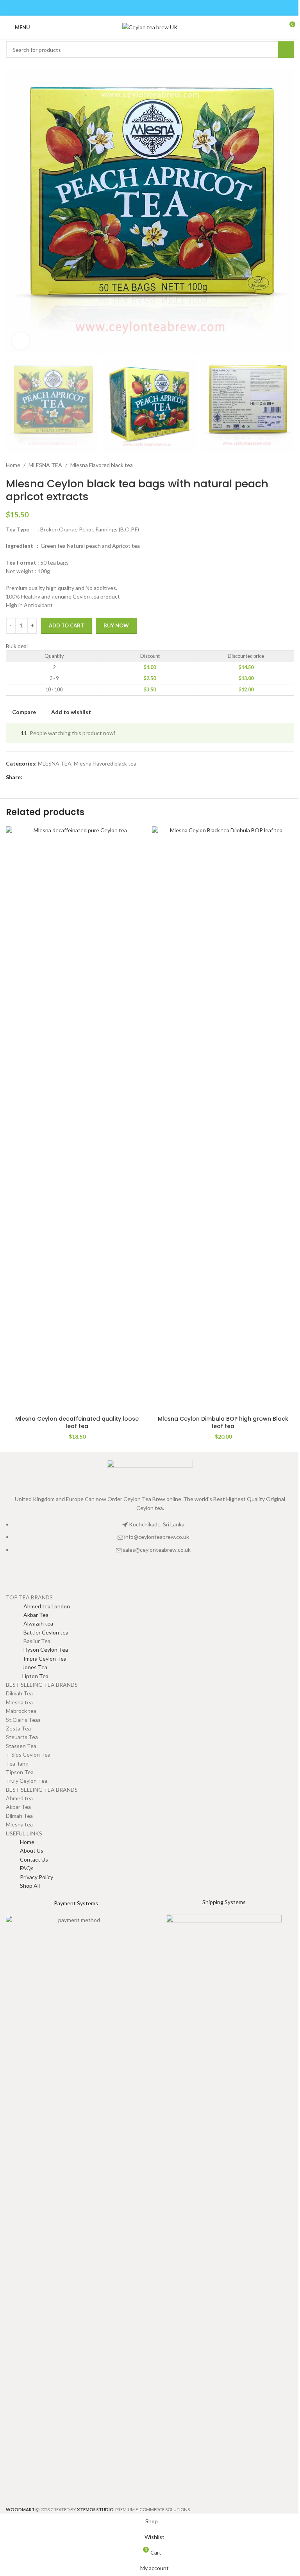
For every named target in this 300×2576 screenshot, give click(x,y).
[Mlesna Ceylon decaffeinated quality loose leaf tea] (77, 1119)
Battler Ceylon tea (37, 1632)
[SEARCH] (286, 50)
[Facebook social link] (130, 8)
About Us (32, 1850)
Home (13, 465)
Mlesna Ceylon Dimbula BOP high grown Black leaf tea (223, 1423)
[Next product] (289, 465)
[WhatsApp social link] (170, 8)
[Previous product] (271, 465)
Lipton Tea (27, 1676)
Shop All (30, 1886)
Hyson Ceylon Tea (37, 1650)
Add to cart (66, 625)
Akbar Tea (27, 1615)
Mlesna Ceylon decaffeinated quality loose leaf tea (77, 1423)
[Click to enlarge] (21, 341)
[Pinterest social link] (150, 8)
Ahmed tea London (38, 1606)
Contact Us (34, 1859)
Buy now (116, 625)
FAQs (27, 1868)
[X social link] (140, 8)
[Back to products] (280, 465)
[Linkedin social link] (160, 8)
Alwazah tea (29, 1623)
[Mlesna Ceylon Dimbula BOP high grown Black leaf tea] (223, 1119)
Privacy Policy (37, 1877)
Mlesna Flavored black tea (102, 465)
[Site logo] (150, 27)
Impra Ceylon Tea (36, 1658)
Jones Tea (27, 1667)
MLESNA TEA (45, 465)
